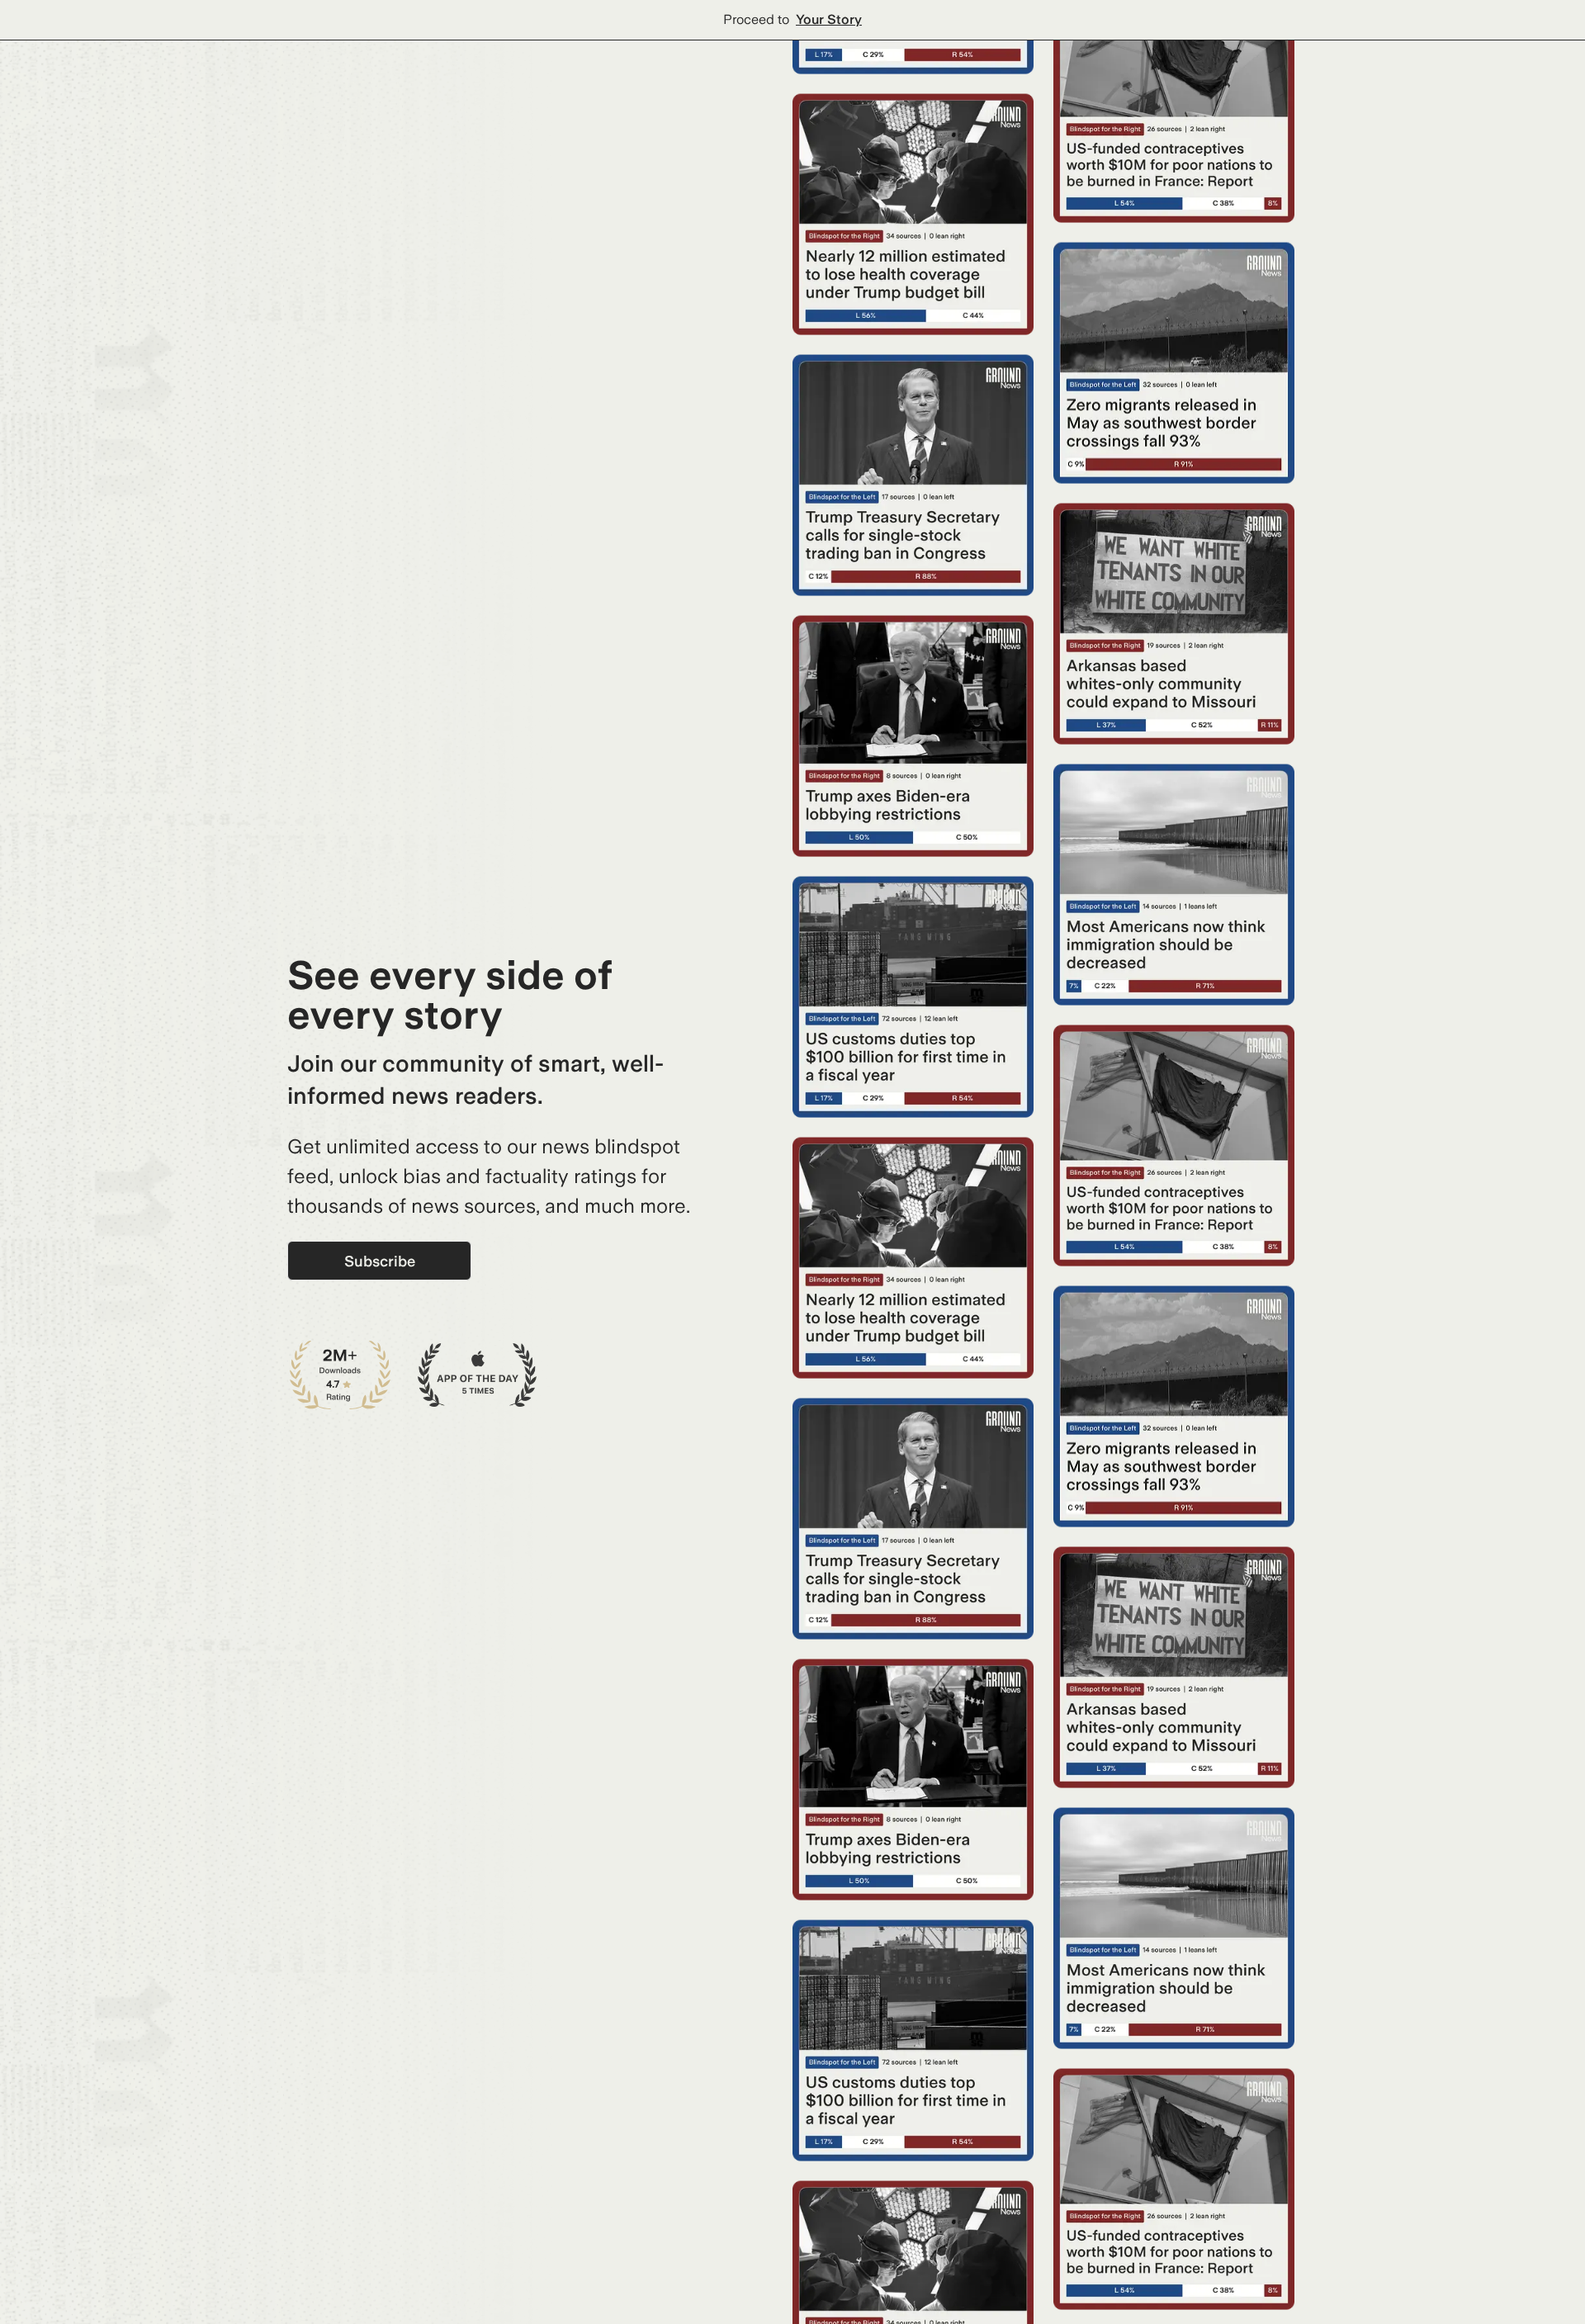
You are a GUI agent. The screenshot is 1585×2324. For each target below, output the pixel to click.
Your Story (829, 19)
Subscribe (380, 1261)
